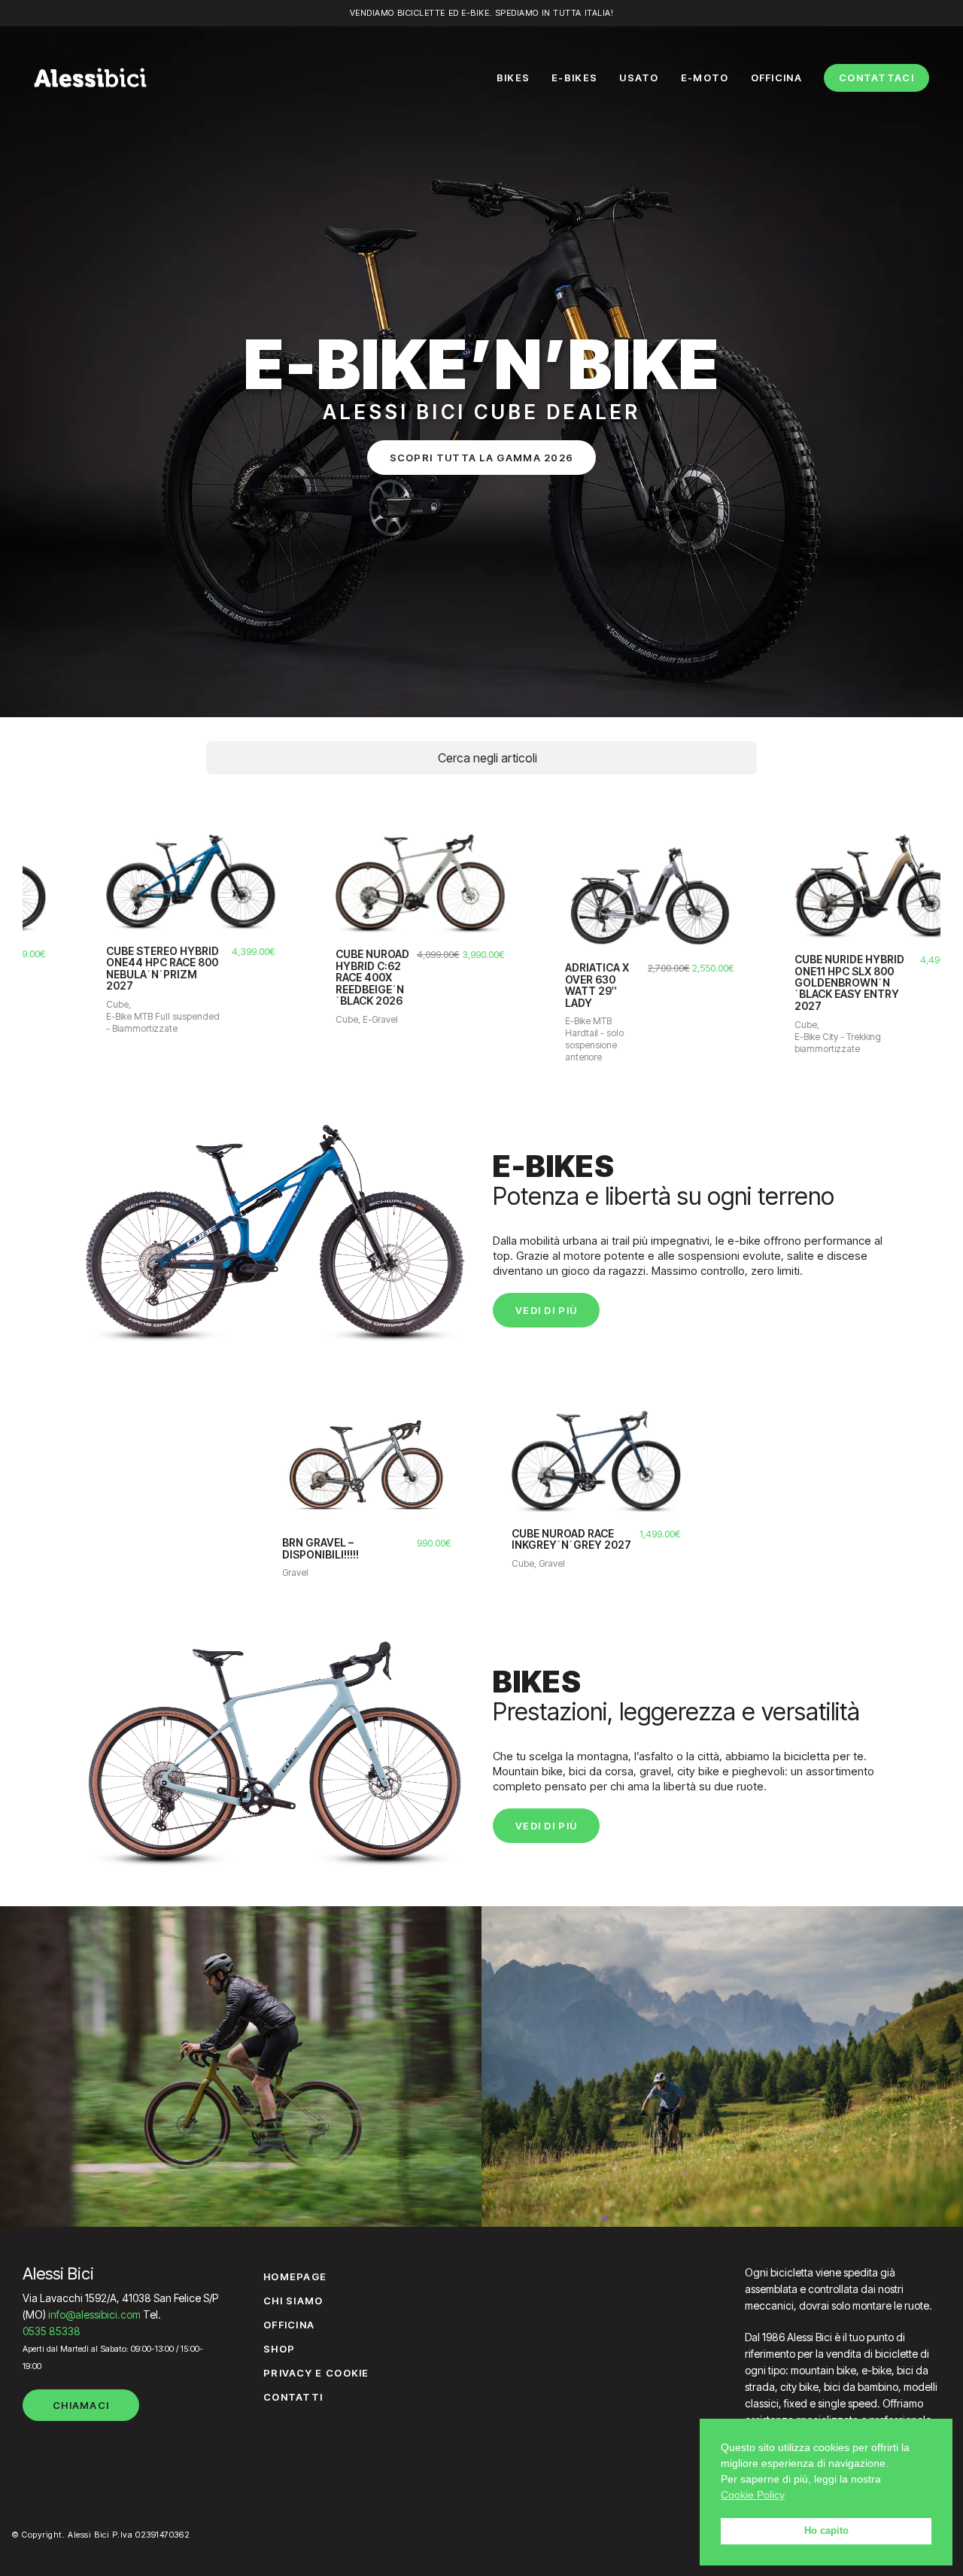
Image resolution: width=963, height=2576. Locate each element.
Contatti (293, 2397)
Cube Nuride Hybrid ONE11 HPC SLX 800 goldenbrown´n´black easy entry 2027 (796, 982)
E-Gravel (327, 1019)
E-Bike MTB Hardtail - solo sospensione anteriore (541, 1039)
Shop (279, 2349)
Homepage (295, 2276)
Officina (289, 2325)
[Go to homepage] (90, 78)
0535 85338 (52, 2331)
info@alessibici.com (94, 2314)
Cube (64, 1004)
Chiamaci (81, 2405)
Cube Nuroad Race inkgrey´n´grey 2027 (571, 1539)
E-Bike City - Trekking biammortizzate (784, 1043)
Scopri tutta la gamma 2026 (482, 458)
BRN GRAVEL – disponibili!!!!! (320, 1548)
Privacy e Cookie (316, 2373)
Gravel (295, 1572)
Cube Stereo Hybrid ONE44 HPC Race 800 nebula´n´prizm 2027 (109, 969)
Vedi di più (546, 1310)
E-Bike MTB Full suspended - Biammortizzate (109, 1022)
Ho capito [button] (826, 2531)
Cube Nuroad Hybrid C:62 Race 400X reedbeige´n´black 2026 (319, 977)
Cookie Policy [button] (753, 2495)
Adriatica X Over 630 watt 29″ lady (544, 985)
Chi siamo (293, 2301)
